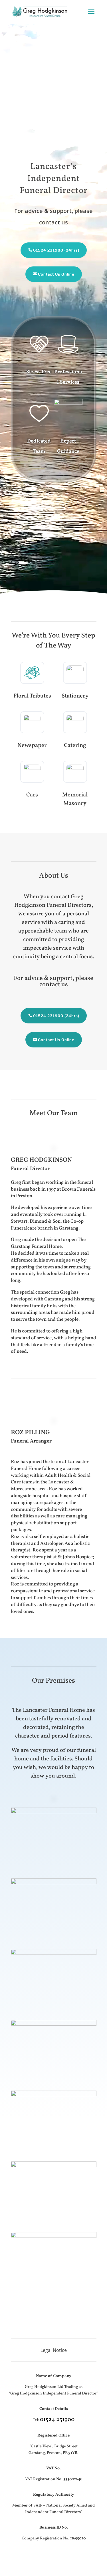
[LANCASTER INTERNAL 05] (54, 2095)
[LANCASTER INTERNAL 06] (54, 2166)
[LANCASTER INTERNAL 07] (54, 2236)
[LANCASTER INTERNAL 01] (54, 1812)
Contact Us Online (56, 274)
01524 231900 (57, 2420)
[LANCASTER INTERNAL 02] (54, 1883)
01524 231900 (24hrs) (56, 250)
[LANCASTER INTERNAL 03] (54, 1953)
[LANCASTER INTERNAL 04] (54, 2024)
